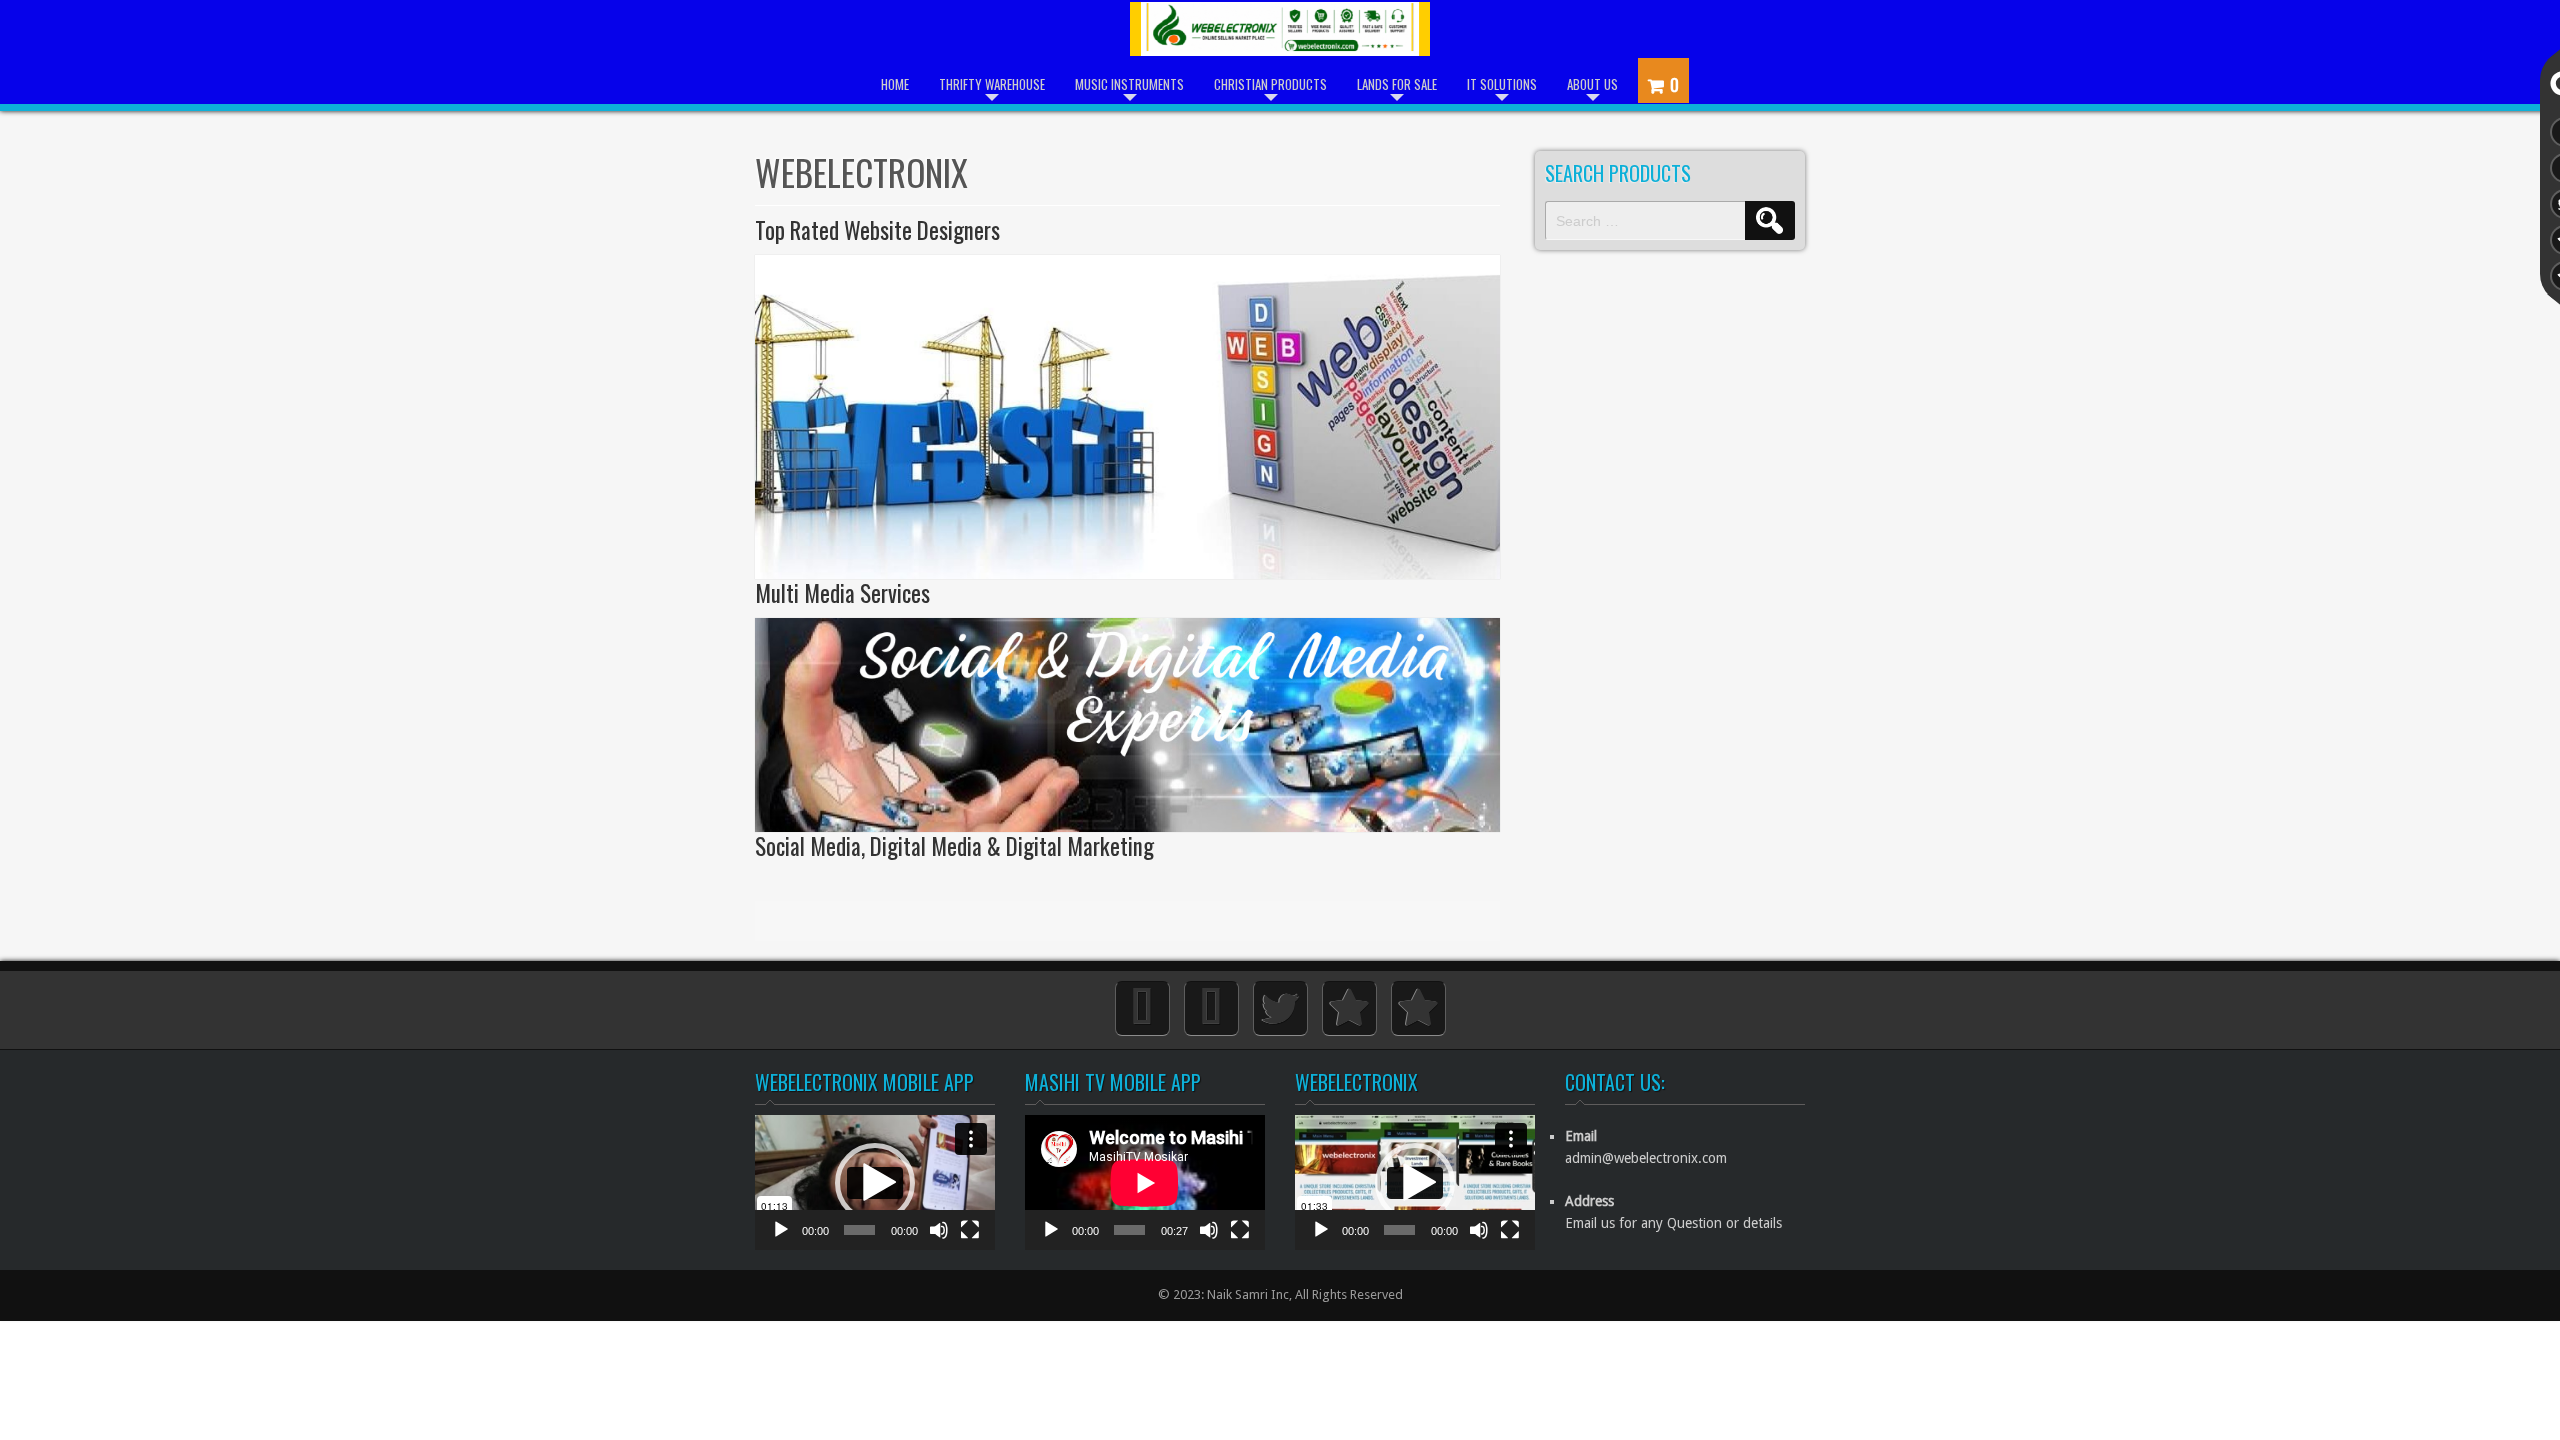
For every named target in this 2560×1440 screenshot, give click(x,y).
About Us (1592, 84)
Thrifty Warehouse (992, 84)
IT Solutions (1502, 84)
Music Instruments (1129, 84)
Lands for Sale (1397, 84)
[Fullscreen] (970, 1240)
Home (895, 84)
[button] (875, 1183)
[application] (875, 1182)
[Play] (781, 1240)
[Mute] (939, 1240)
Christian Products (1270, 84)
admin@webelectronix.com (1646, 1158)
